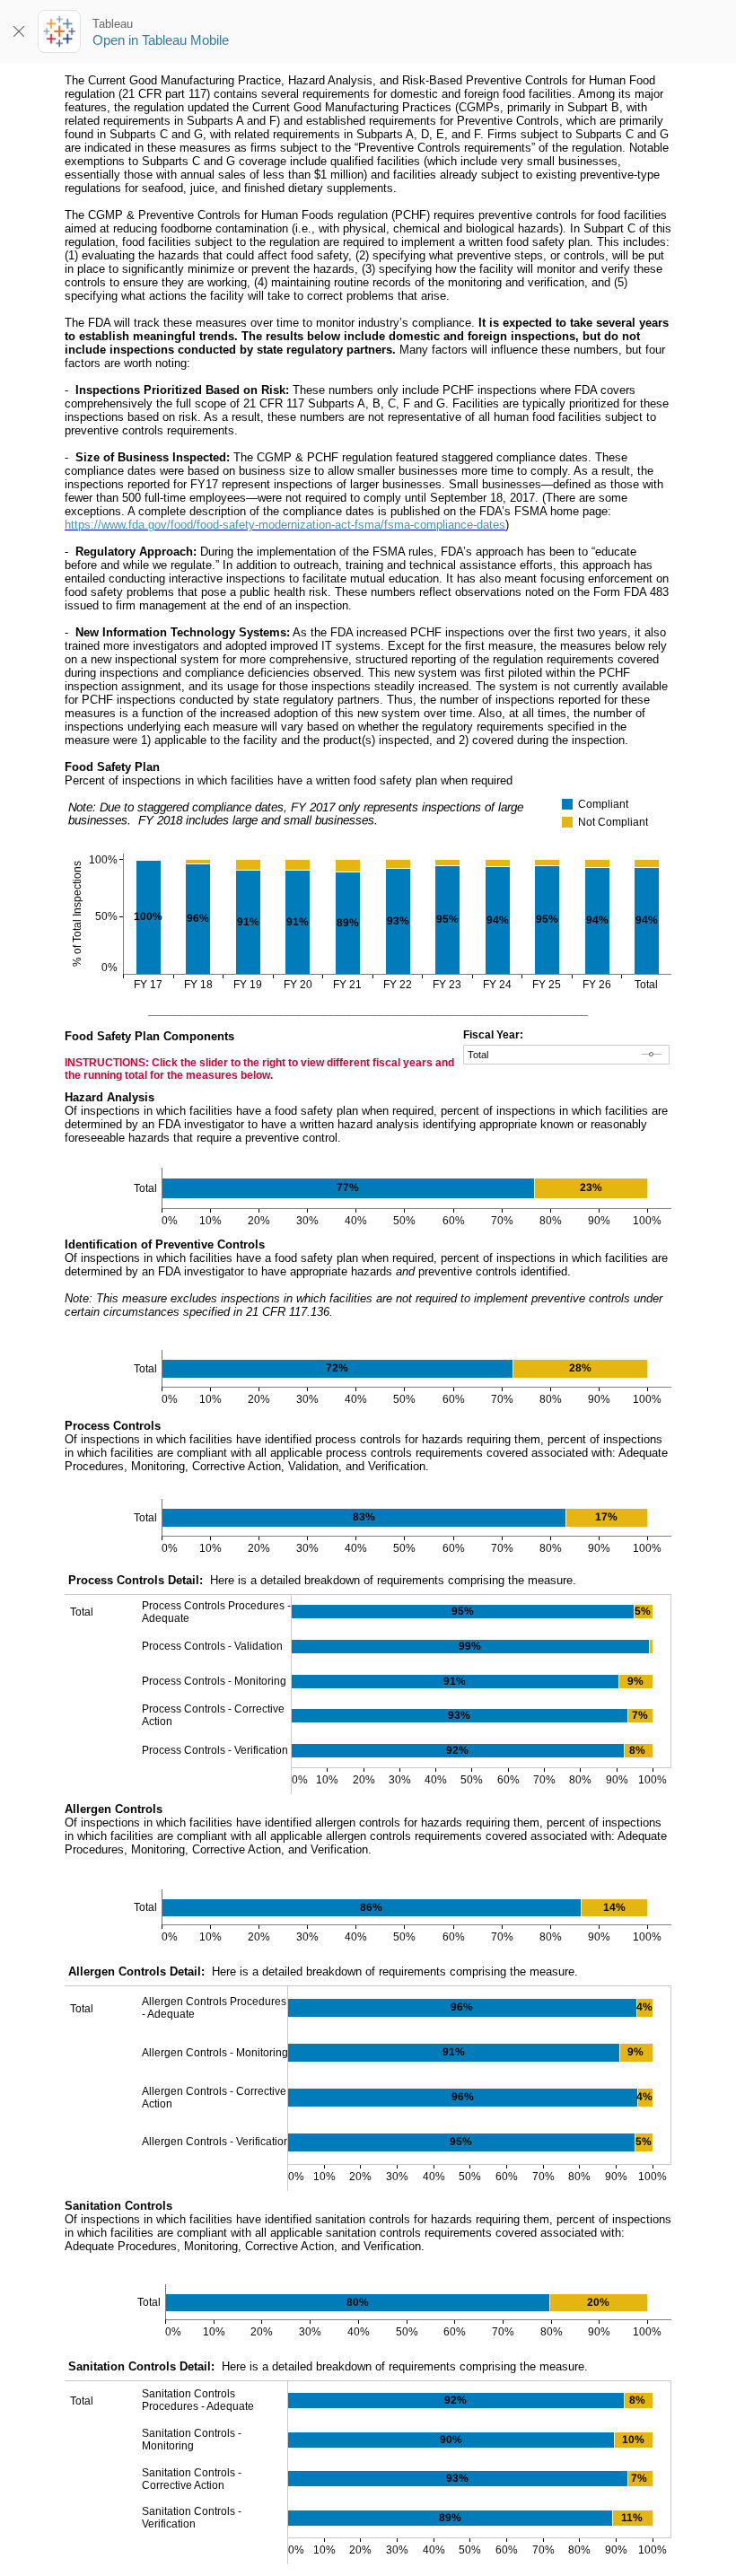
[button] (664, 802)
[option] (615, 804)
